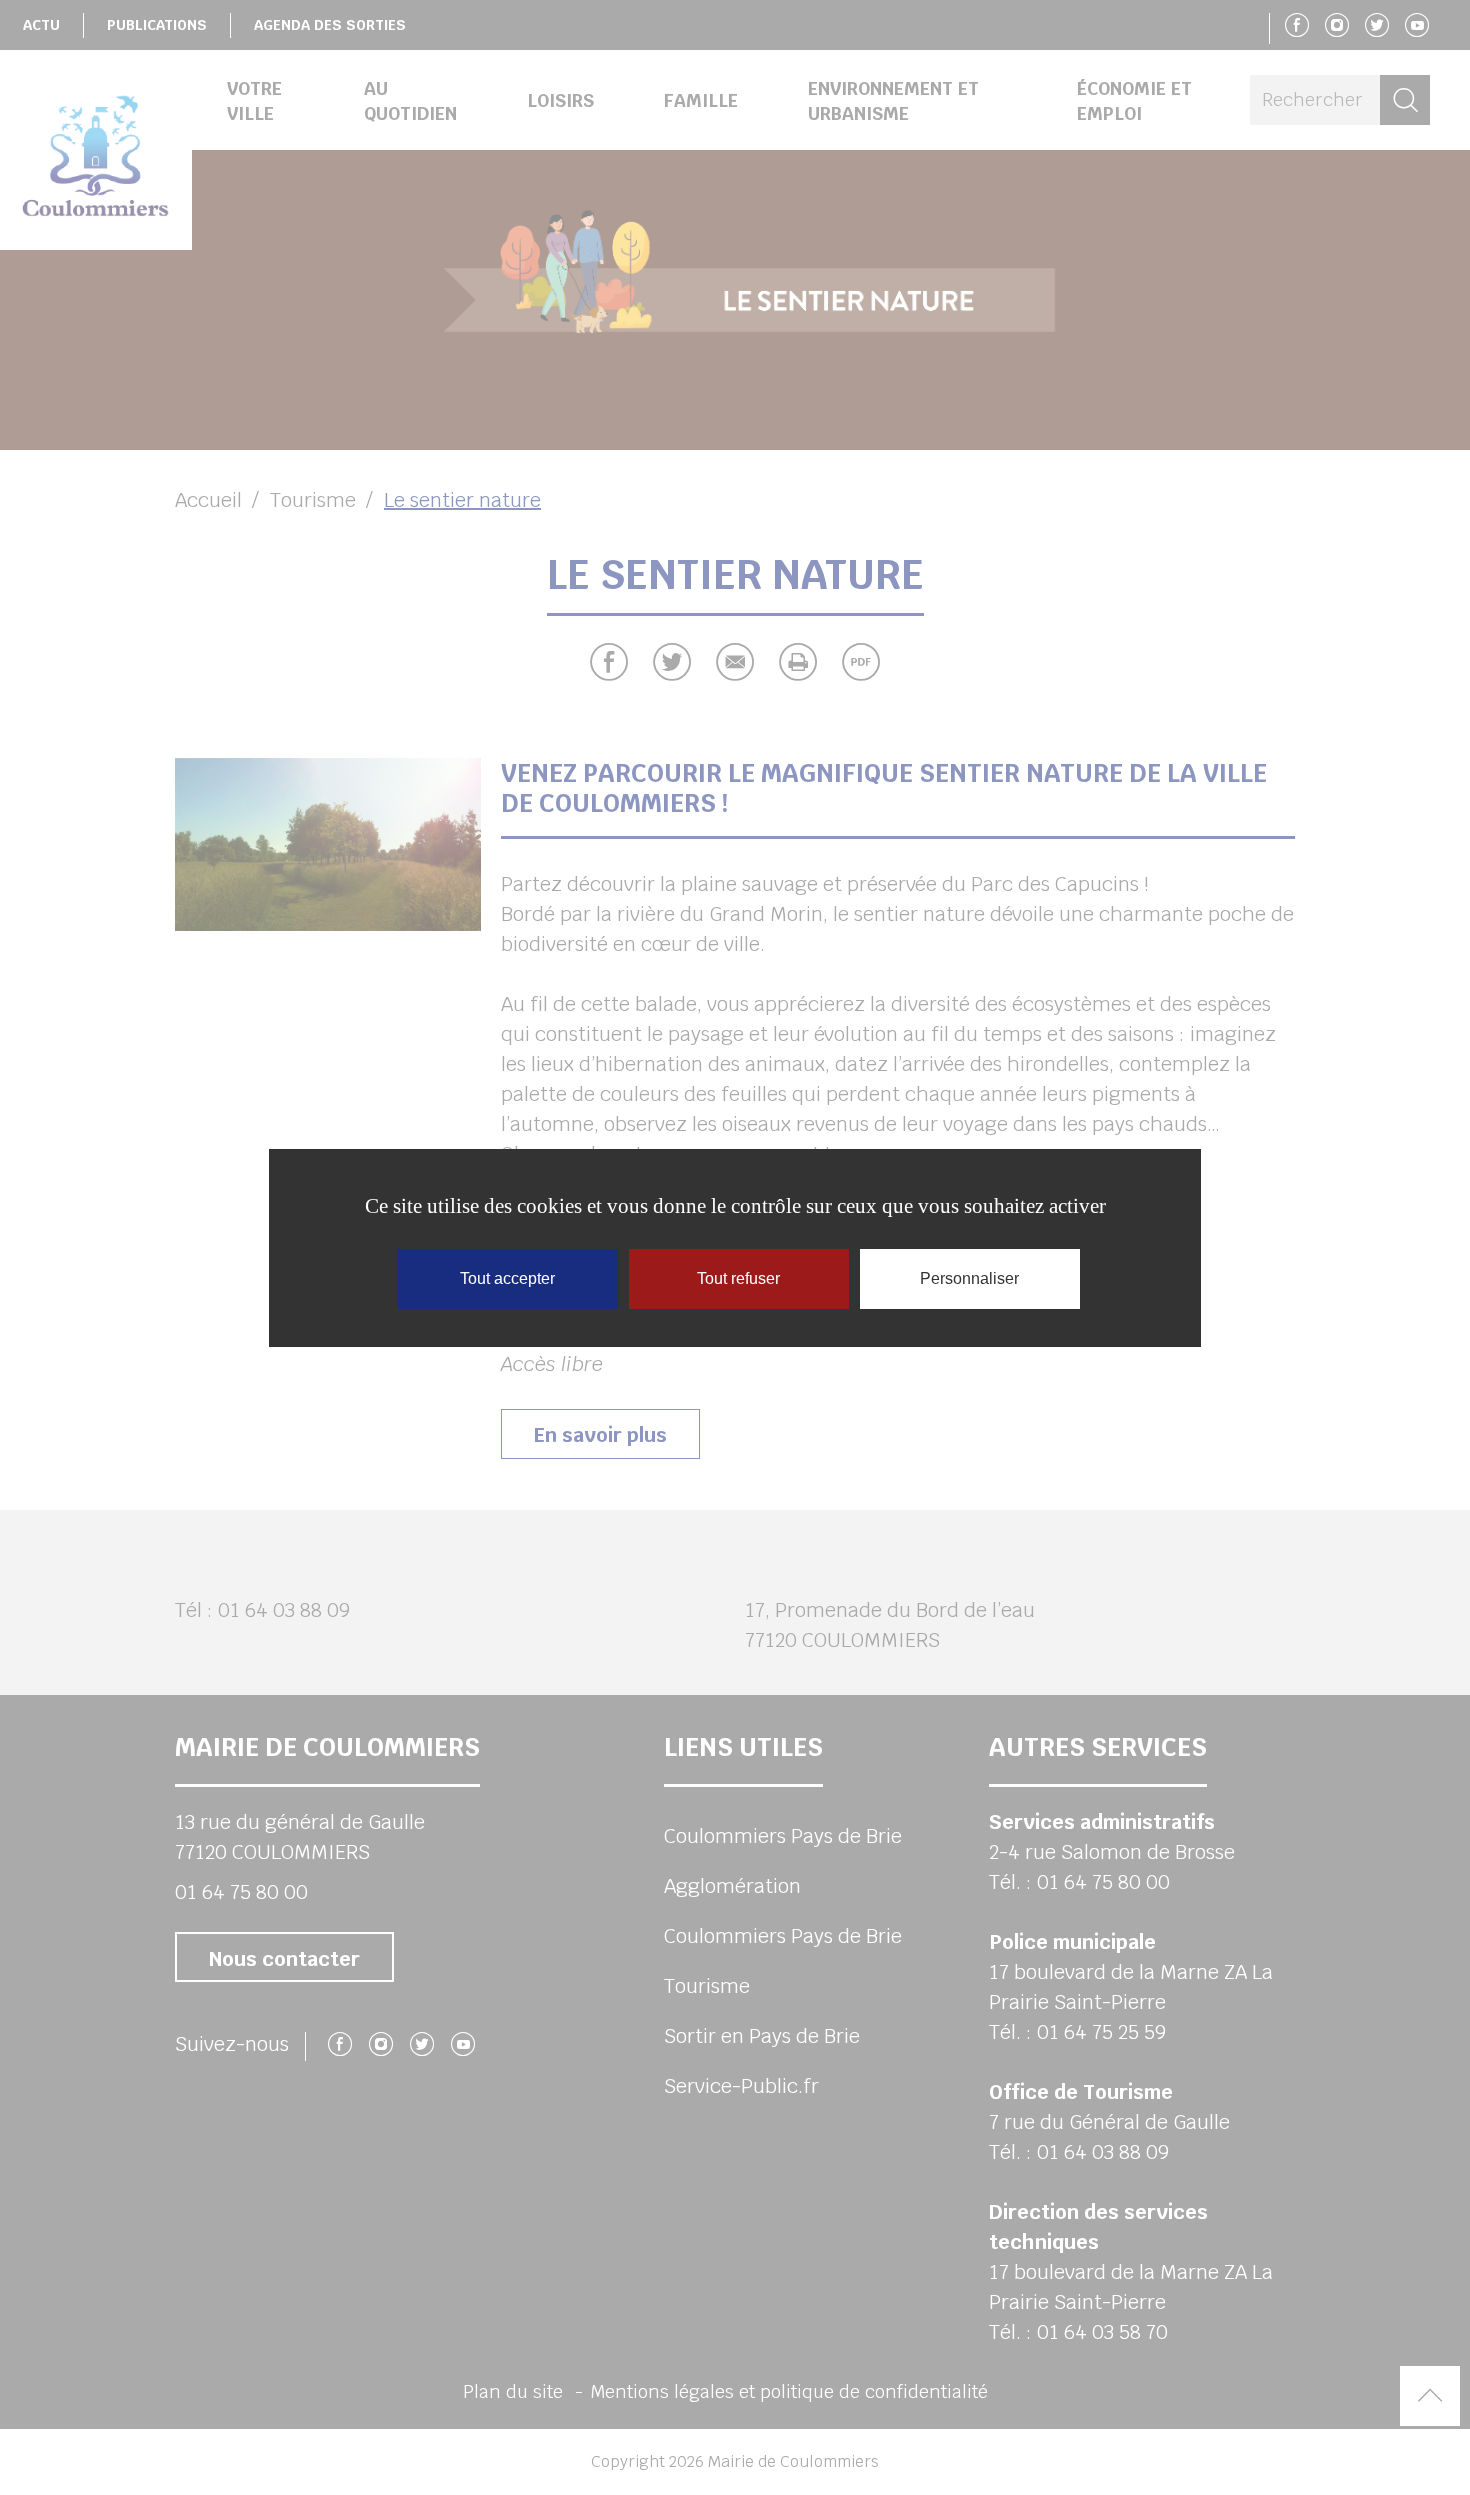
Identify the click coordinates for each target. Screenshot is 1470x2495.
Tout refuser (738, 1278)
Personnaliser (969, 1278)
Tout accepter (507, 1278)
